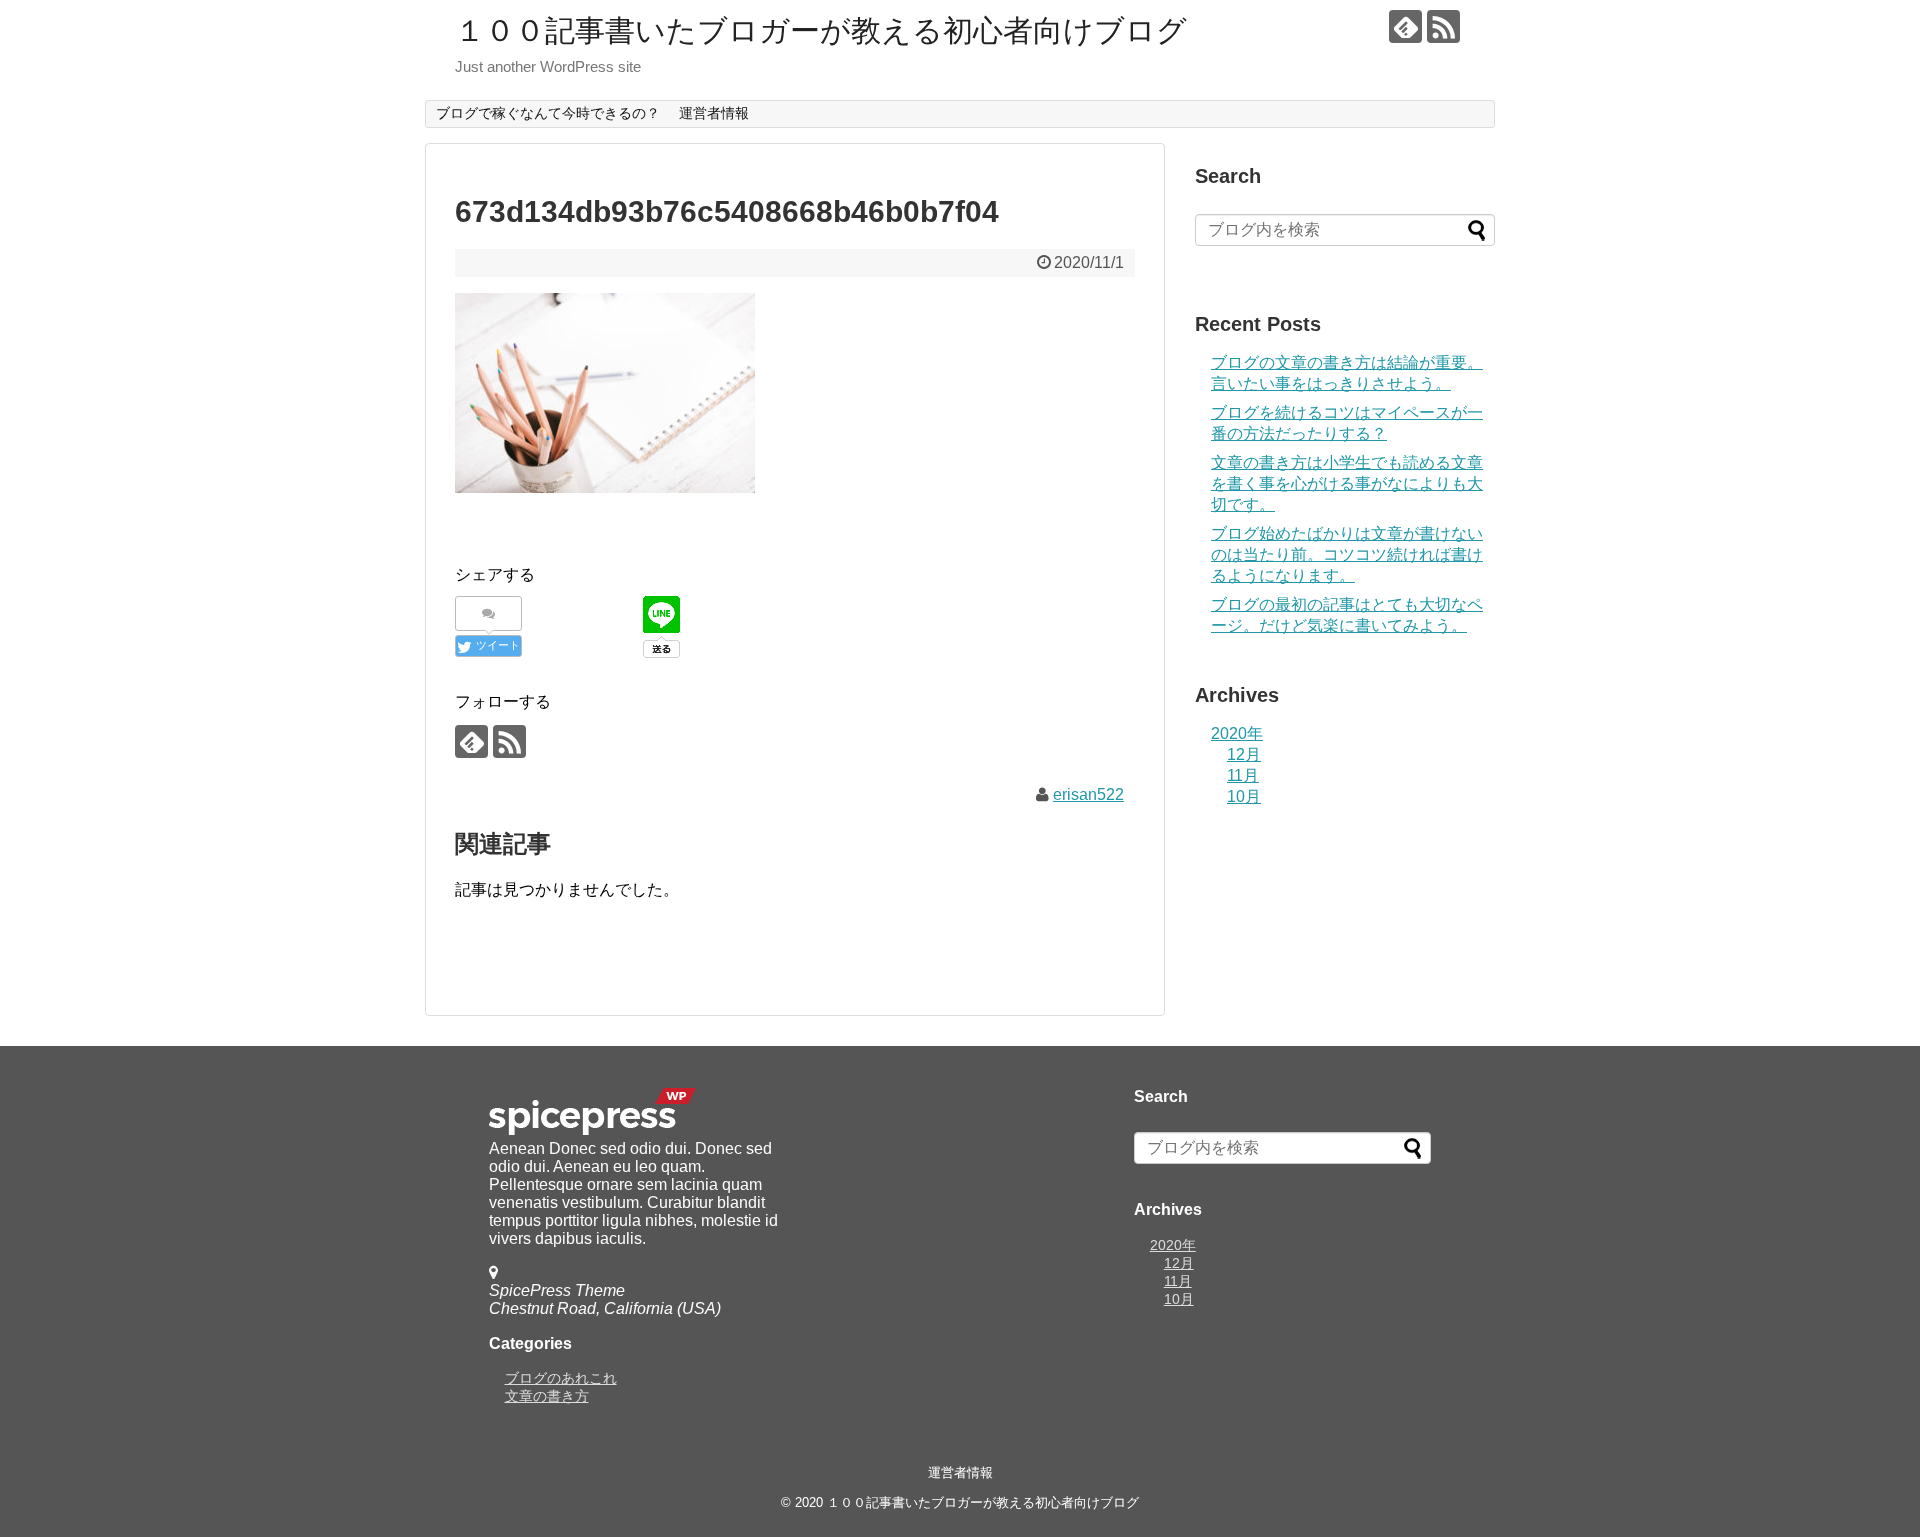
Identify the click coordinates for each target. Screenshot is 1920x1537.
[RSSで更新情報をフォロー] (1443, 26)
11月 (1243, 775)
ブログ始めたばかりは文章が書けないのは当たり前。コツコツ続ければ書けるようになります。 (1347, 554)
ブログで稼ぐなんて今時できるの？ (548, 113)
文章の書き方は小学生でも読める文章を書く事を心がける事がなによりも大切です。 (1347, 483)
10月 (1244, 796)
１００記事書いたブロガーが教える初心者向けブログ (821, 30)
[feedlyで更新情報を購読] (1405, 26)
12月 (1244, 754)
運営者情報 (714, 113)
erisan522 (1088, 794)
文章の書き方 (547, 1396)
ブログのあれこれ (561, 1378)
